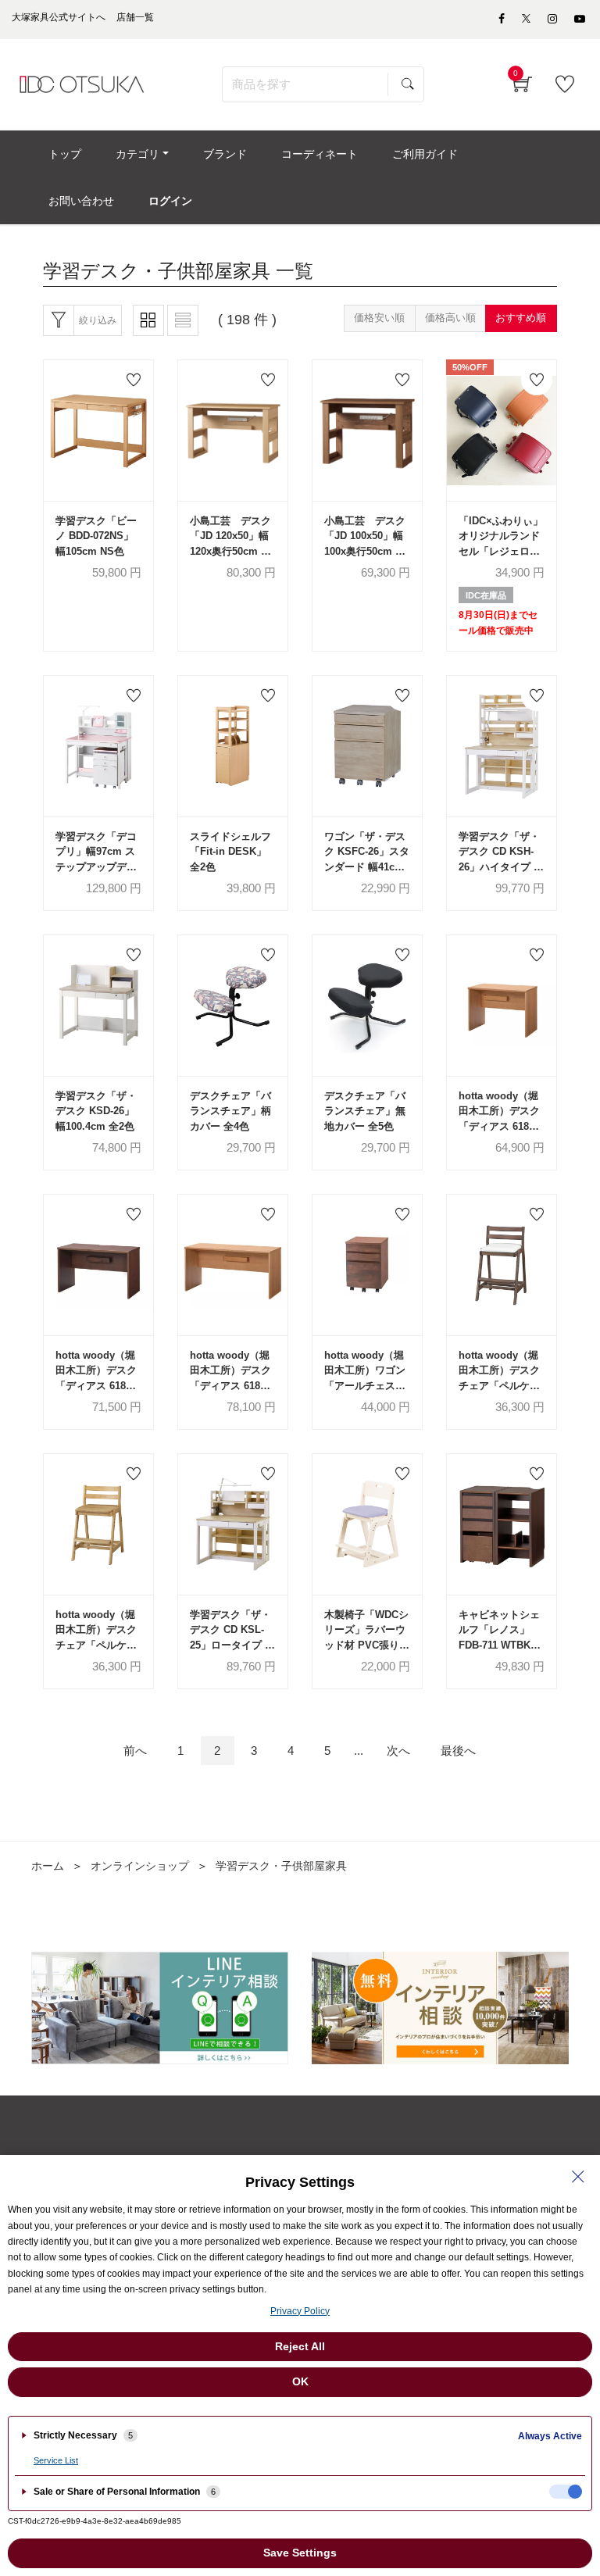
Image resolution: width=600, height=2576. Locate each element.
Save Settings (300, 2553)
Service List (56, 2460)
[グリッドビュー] (148, 320)
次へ (398, 1751)
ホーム (48, 1866)
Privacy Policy (300, 2311)
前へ (135, 1751)
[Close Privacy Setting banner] (578, 2177)
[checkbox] (566, 2492)
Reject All (300, 2346)
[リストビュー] (183, 320)
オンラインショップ (140, 1866)
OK (300, 2381)
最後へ (458, 1751)
